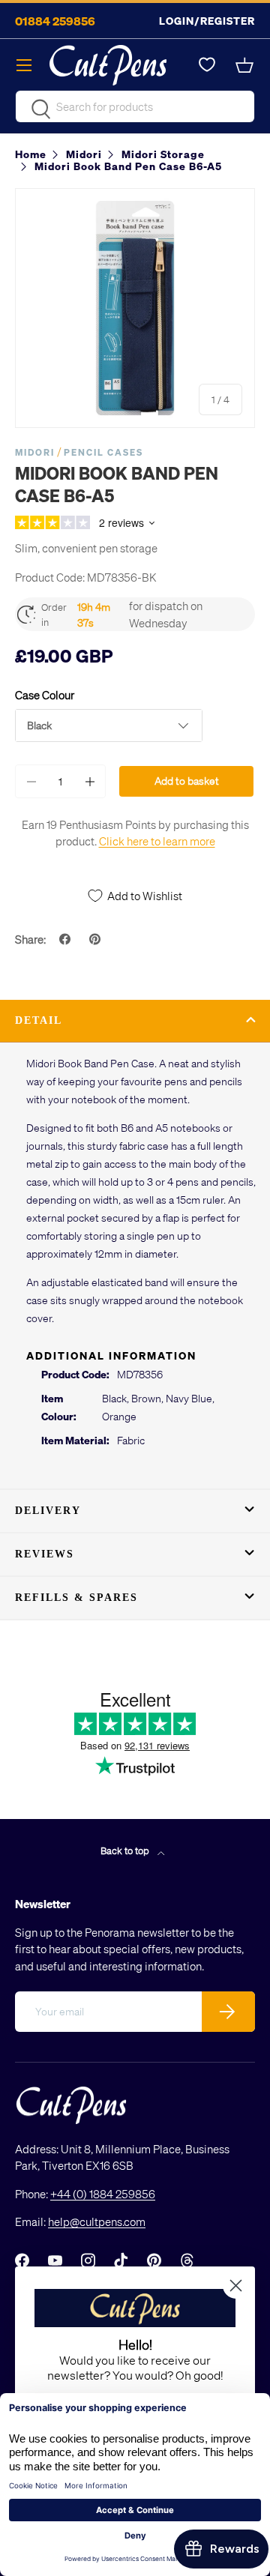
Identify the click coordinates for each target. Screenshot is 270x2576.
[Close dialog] (236, 2286)
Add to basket (187, 781)
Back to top (126, 1850)
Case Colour (45, 695)
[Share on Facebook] (67, 939)
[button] (246, 65)
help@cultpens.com (97, 2221)
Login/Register (207, 21)
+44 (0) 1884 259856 (103, 2194)
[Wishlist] (207, 65)
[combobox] (135, 106)
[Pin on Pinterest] (97, 939)
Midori (35, 452)
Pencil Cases (103, 452)
